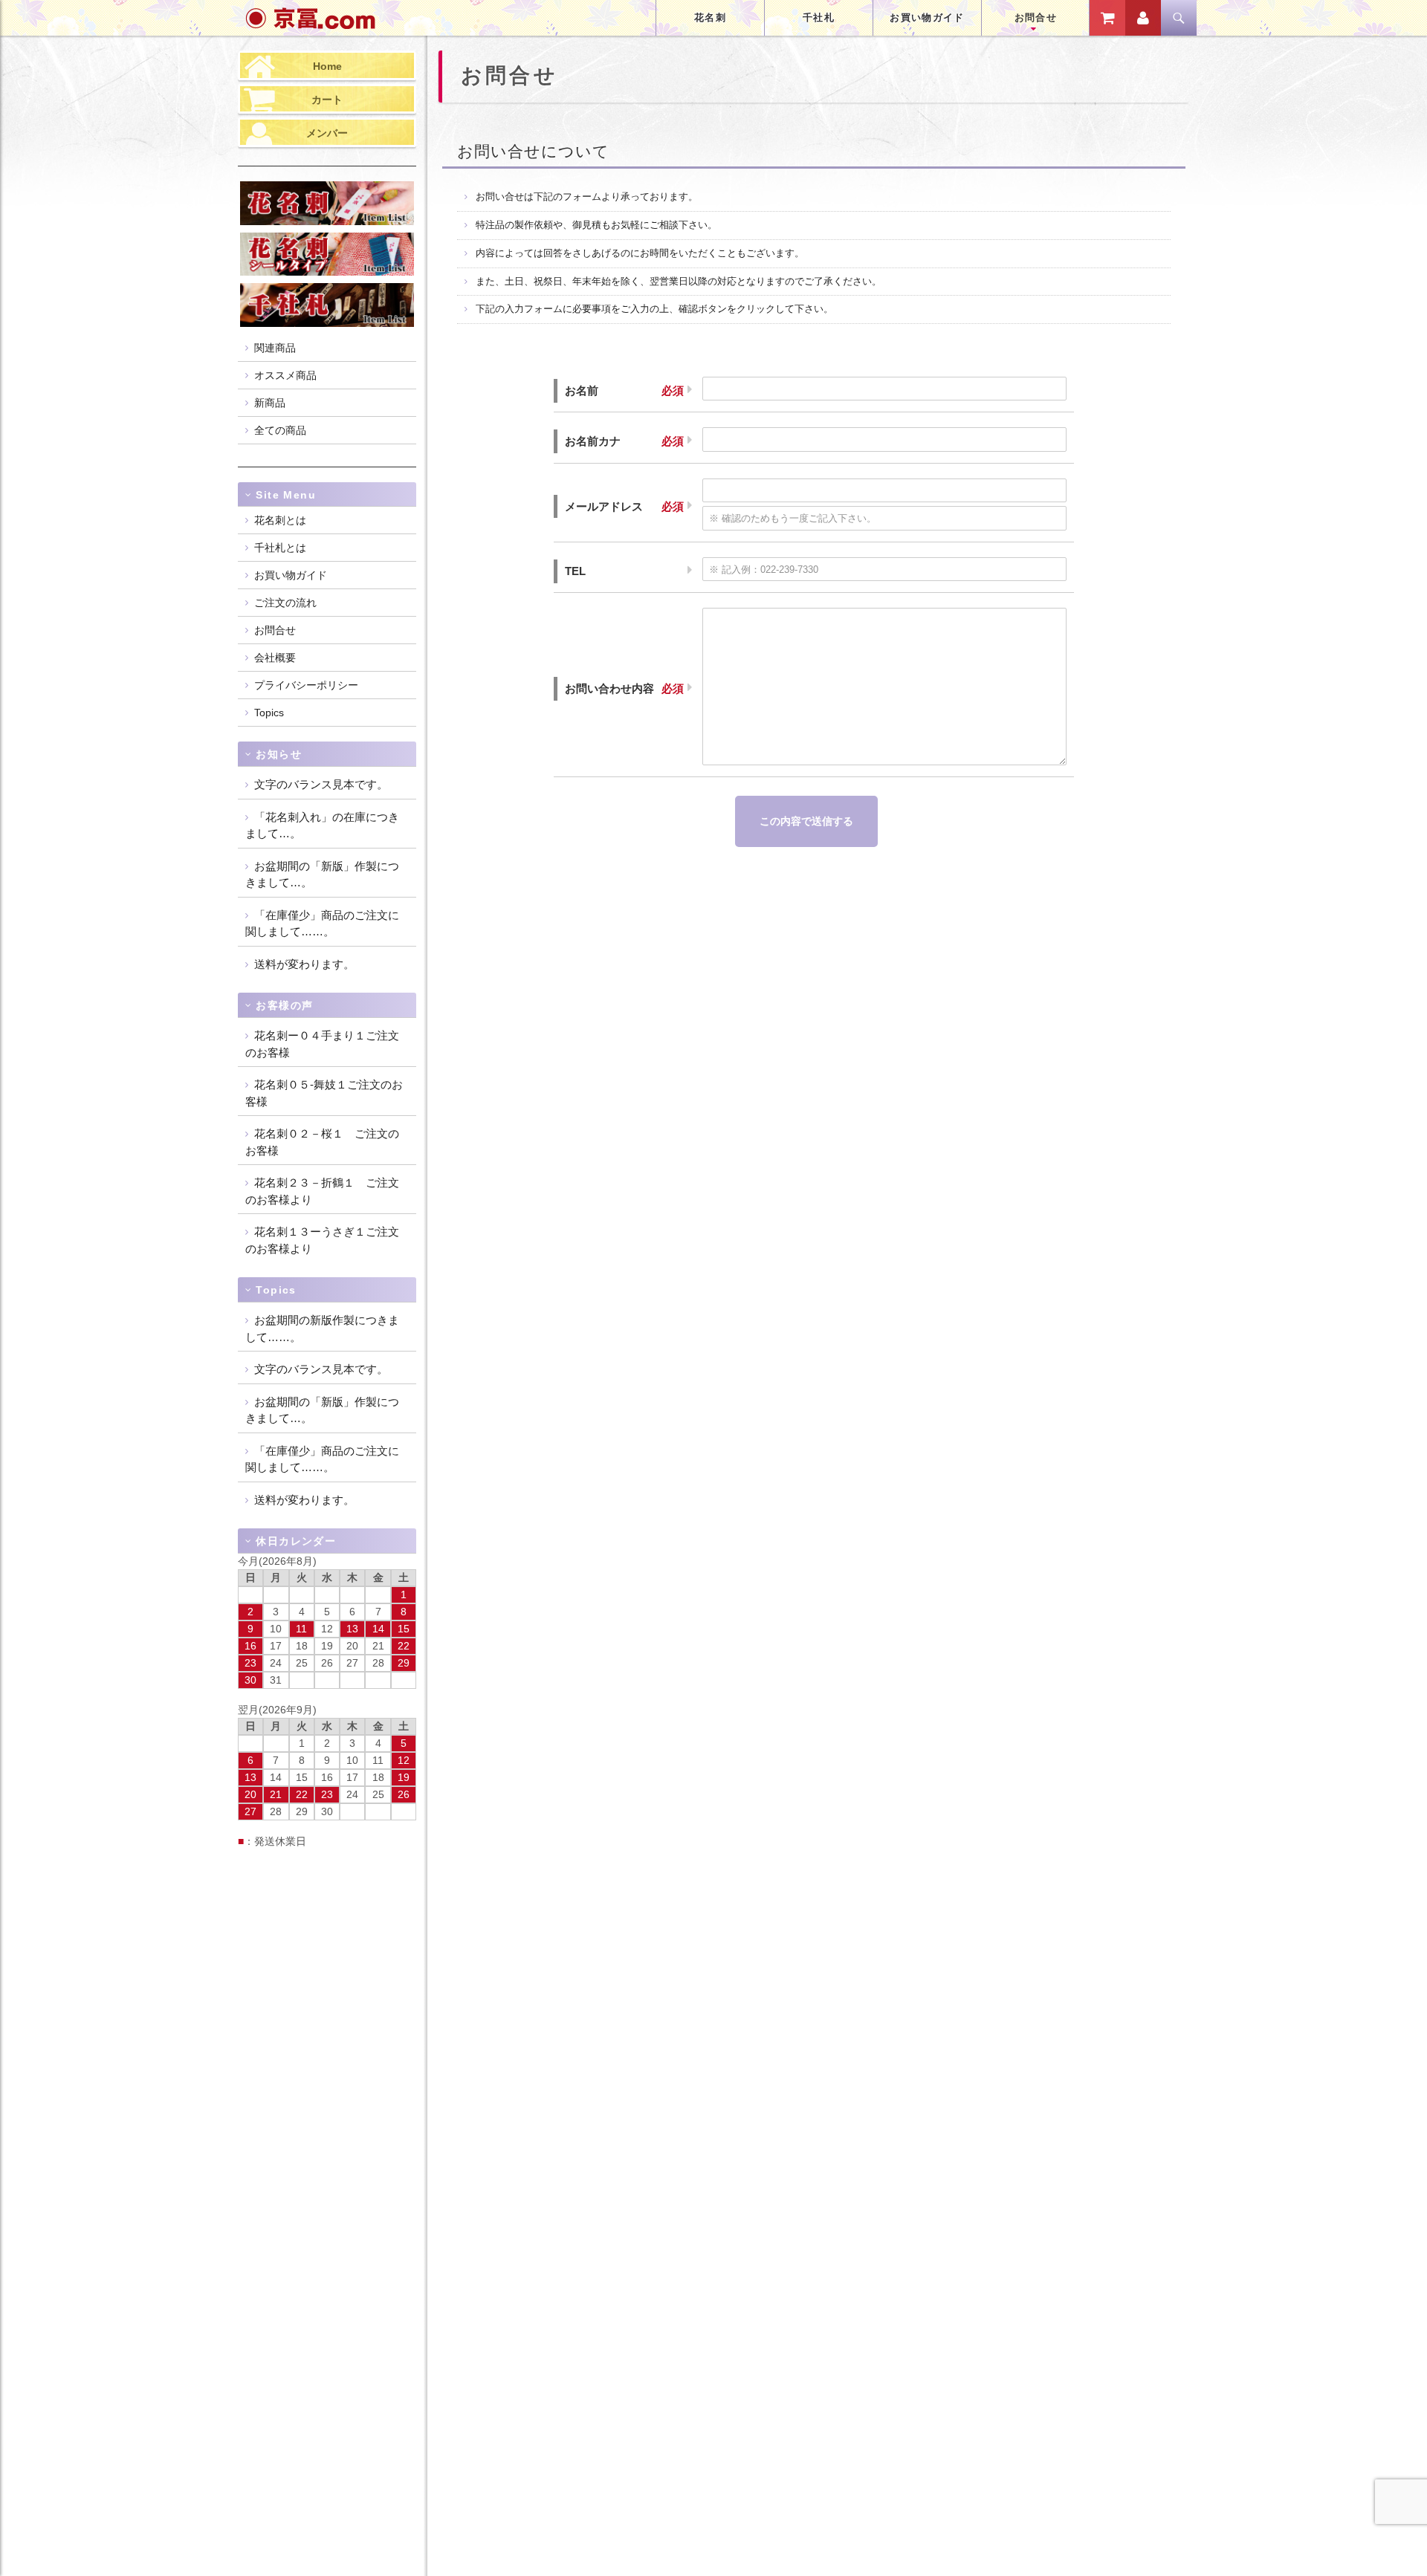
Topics (269, 713)
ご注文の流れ (285, 603)
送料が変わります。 (304, 964)
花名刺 (710, 17)
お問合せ (1036, 17)
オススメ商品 (285, 375)
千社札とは (280, 548)
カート (327, 100)
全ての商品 (280, 430)
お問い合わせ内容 (609, 688)
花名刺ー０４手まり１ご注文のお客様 (322, 1044)
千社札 (819, 17)
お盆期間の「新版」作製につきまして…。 (322, 875)
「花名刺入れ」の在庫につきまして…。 (322, 825)
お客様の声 (284, 1005)
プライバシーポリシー (306, 685)
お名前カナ (593, 441)
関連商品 (275, 348)
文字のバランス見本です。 (321, 784)
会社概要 (275, 658)
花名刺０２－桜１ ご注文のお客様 (322, 1142)
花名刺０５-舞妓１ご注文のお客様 (324, 1093)
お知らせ (279, 754)
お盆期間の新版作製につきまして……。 (322, 1328)
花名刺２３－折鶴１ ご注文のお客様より (322, 1191)
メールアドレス (604, 506)
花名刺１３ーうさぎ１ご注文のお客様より (322, 1240)
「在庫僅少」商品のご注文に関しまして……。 (322, 924)
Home (327, 66)
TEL (575, 571)
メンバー (327, 133)
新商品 (270, 403)
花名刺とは (280, 520)
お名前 (582, 390)
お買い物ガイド (927, 17)
